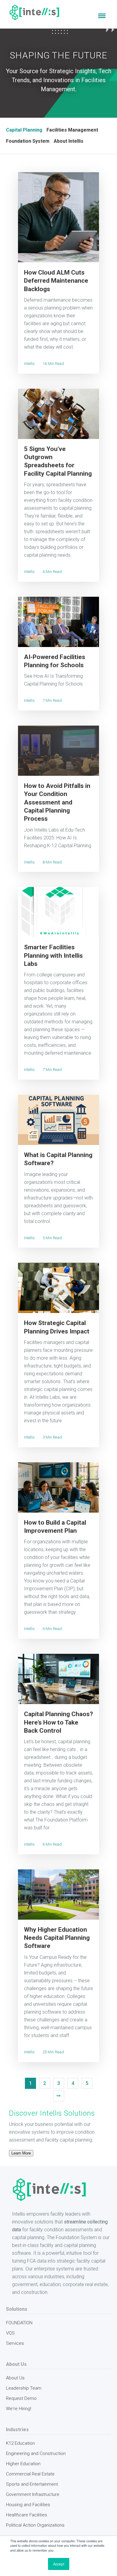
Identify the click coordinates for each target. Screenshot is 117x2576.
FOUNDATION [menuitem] (19, 2323)
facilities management (72, 130)
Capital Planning (24, 130)
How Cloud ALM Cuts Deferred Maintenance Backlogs (56, 281)
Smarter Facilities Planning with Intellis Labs (53, 955)
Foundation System (28, 141)
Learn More (21, 2153)
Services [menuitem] (15, 2343)
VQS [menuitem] (10, 2333)
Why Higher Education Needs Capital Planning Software (57, 1938)
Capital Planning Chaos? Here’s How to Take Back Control (58, 1722)
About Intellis (69, 141)
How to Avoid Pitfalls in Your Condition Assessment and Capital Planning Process (57, 802)
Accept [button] (59, 2564)
